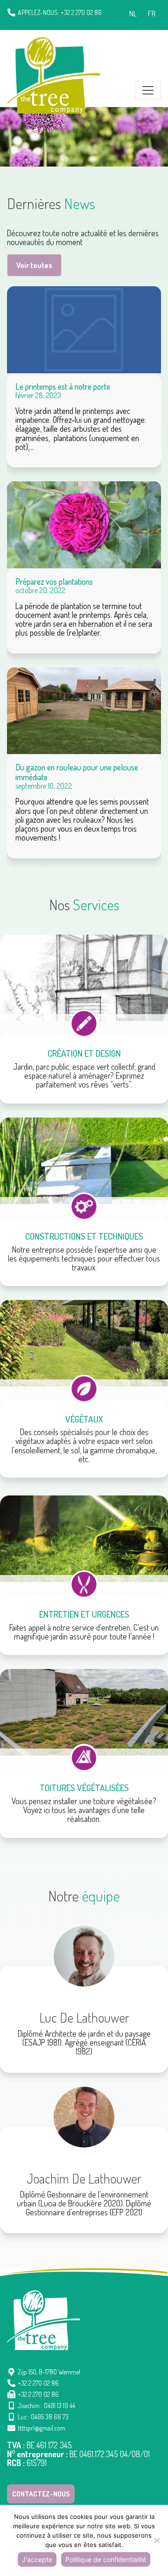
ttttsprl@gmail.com (42, 2428)
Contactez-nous (41, 2494)
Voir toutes (34, 265)
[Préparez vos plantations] (84, 525)
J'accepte (37, 2559)
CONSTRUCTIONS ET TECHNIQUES (84, 1236)
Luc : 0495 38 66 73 (43, 2417)
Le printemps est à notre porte (63, 386)
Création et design (84, 1053)
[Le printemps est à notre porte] (84, 330)
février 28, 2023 (38, 395)
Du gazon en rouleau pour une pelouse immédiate (77, 772)
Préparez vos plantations (54, 581)
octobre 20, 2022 (40, 590)
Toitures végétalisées (84, 1788)
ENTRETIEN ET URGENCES (84, 1614)
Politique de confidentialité (106, 2559)
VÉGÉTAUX (84, 1419)
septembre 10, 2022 (44, 786)
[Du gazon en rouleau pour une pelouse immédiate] (84, 711)
